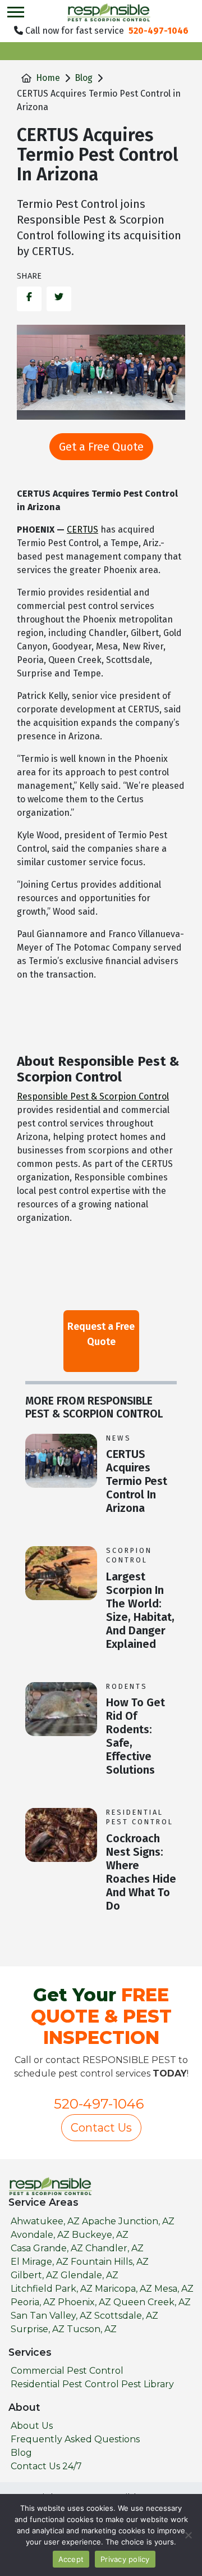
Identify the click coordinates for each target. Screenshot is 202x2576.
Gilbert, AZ (35, 2275)
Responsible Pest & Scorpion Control (93, 1096)
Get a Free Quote (101, 447)
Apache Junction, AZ (128, 2221)
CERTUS (82, 530)
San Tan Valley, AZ (51, 2316)
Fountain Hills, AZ (110, 2262)
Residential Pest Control (140, 1817)
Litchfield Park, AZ (52, 2289)
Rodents (127, 1686)
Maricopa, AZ (123, 2289)
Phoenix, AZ (84, 2302)
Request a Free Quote (101, 1334)
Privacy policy (125, 2559)
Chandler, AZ (114, 2248)
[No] (188, 2535)
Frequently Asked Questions (75, 2439)
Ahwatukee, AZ (45, 2221)
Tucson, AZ (92, 2329)
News (119, 1438)
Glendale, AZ (89, 2275)
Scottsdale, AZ (126, 2316)
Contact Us (101, 2128)
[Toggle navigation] (16, 12)
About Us (32, 2426)
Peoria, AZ (33, 2302)
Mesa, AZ (174, 2289)
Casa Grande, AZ (47, 2248)
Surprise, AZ (38, 2329)
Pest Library (148, 2384)
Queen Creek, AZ (152, 2302)
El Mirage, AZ (40, 2262)
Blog (84, 78)
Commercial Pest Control (67, 2371)
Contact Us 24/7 (46, 2466)
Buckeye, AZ (100, 2235)
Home (48, 78)
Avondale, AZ (40, 2235)
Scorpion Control (129, 1555)
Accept (71, 2559)
